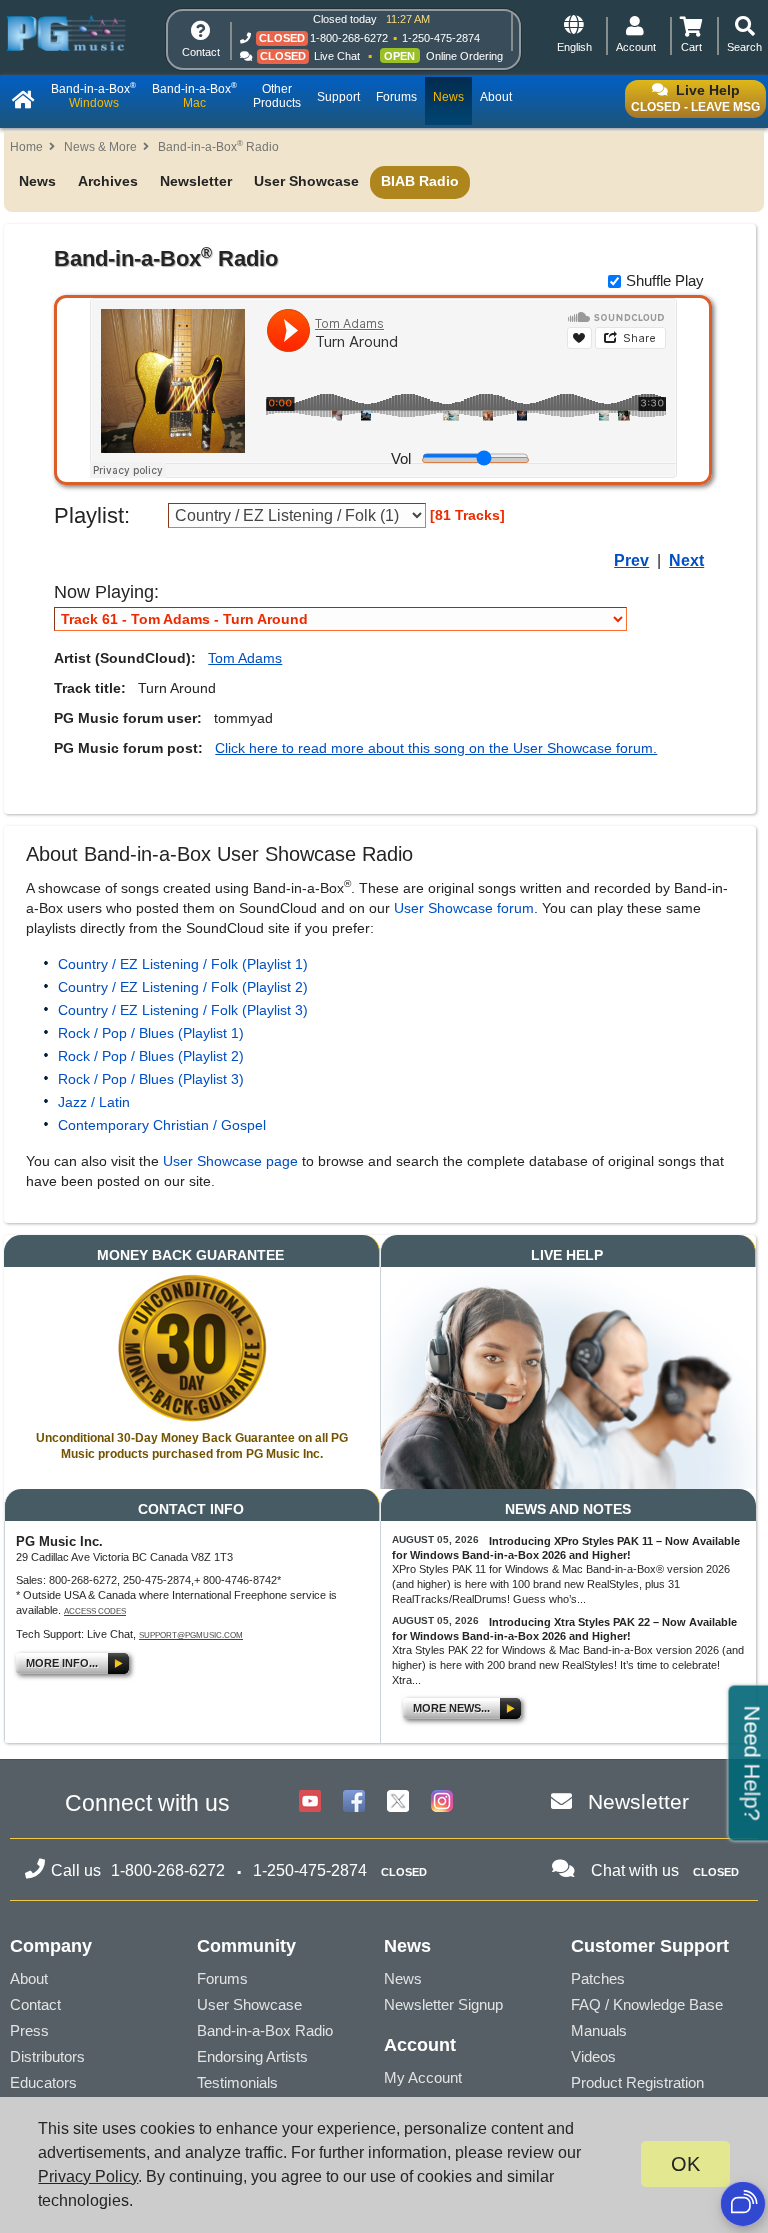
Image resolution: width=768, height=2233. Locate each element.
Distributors (47, 2056)
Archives (108, 181)
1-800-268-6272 (349, 38)
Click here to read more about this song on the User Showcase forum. (436, 748)
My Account (423, 2077)
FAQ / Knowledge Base (647, 2004)
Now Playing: (106, 592)
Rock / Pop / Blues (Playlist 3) (151, 1079)
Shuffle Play (665, 280)
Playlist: (92, 515)
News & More (100, 147)
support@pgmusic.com (191, 1635)
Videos (593, 2056)
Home (26, 147)
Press (29, 2030)
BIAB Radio (420, 181)
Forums (222, 1978)
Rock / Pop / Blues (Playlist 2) (151, 1056)
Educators (43, 2082)
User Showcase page (230, 1161)
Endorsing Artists (252, 2056)
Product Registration (637, 2082)
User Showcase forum (464, 908)
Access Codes (95, 1611)
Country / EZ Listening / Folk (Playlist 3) (183, 1010)
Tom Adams (245, 658)
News (37, 181)
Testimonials (237, 2082)
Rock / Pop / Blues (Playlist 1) (151, 1033)
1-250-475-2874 (441, 38)
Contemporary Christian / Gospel (162, 1125)
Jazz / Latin (94, 1102)
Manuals (599, 2030)
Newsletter (196, 181)
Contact (35, 2004)
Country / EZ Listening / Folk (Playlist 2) (183, 987)
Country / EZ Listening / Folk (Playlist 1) (183, 964)
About (29, 1978)
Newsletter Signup (443, 2004)
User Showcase (306, 181)
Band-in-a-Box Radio (218, 147)
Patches (598, 1978)
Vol (401, 458)
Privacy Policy (88, 2176)
